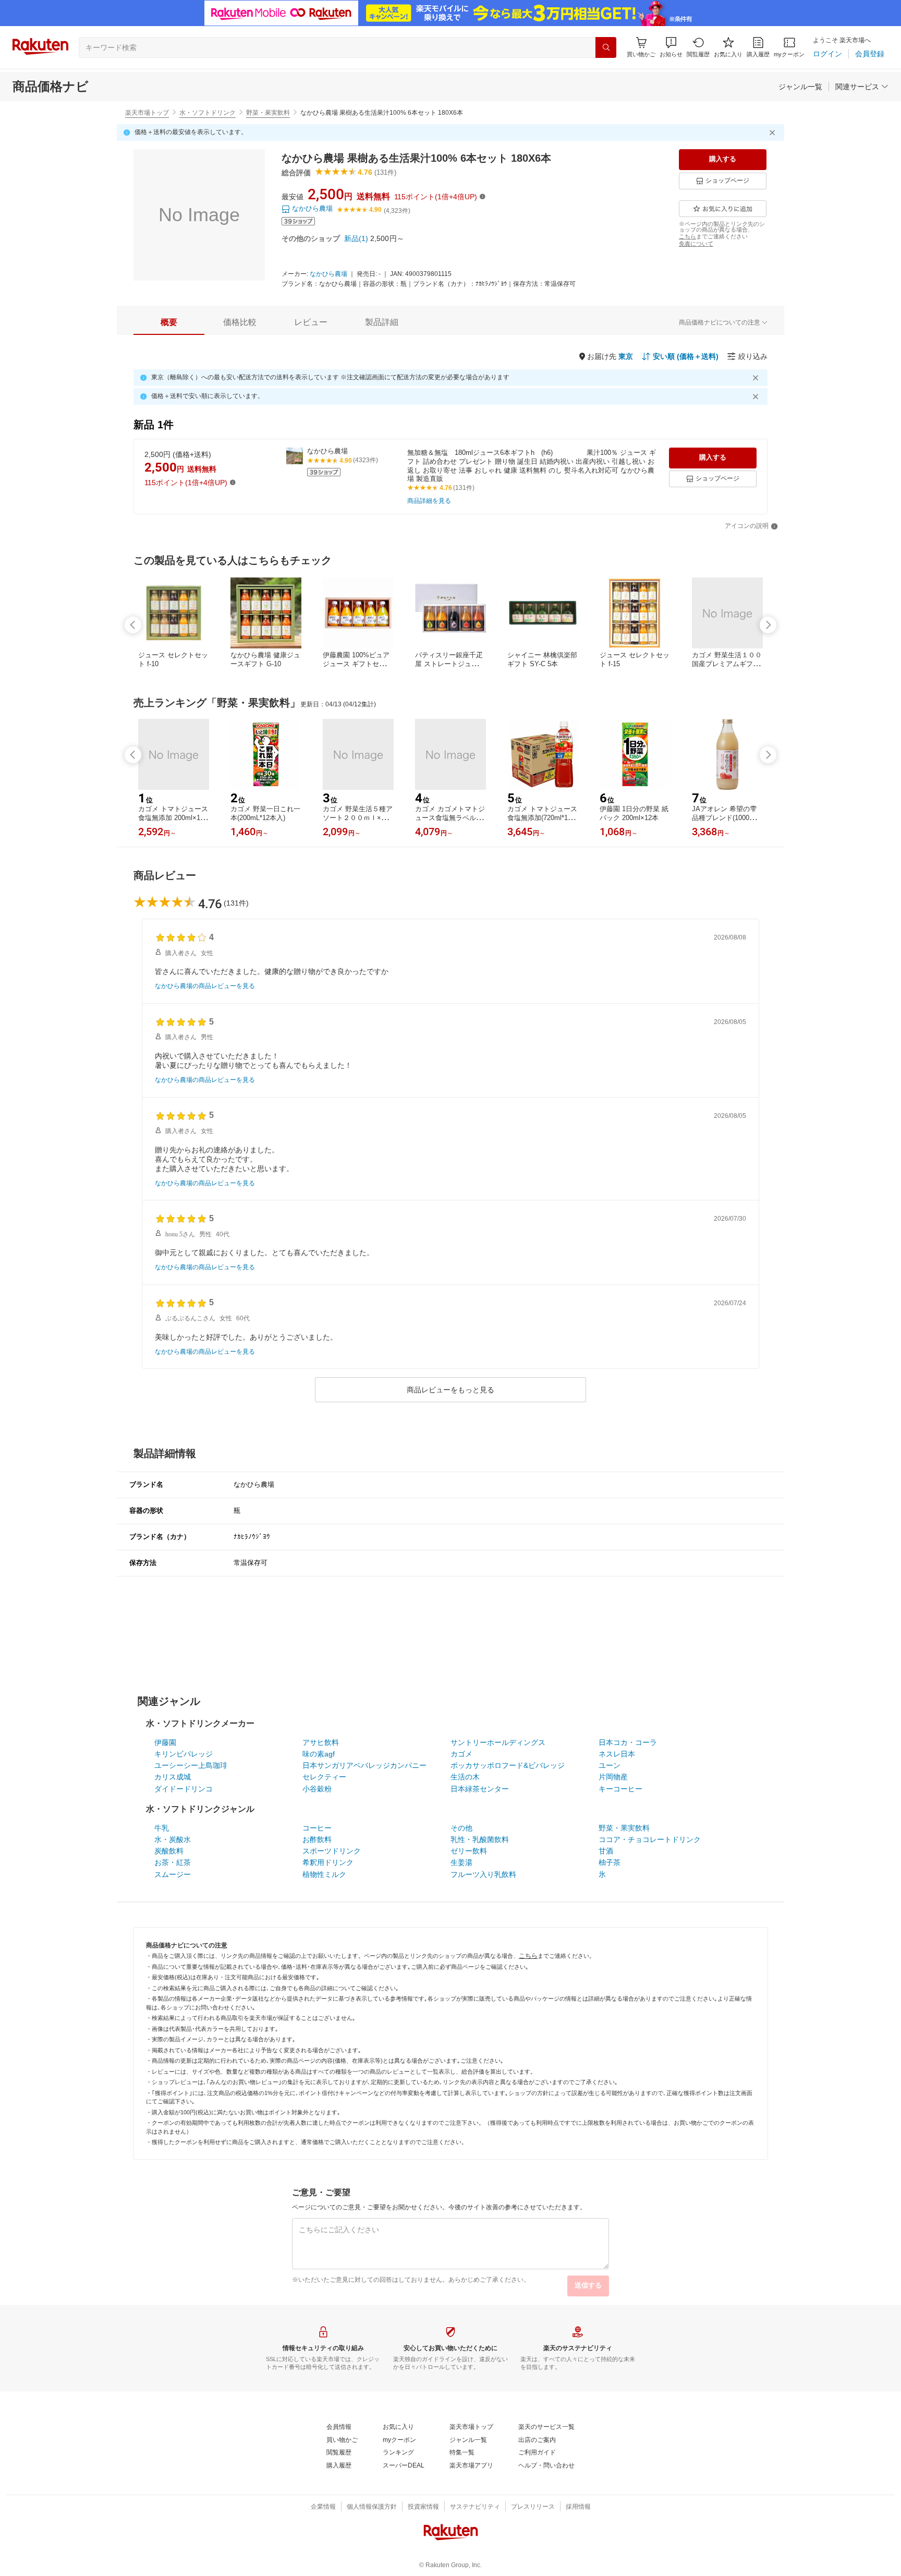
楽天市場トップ (147, 113)
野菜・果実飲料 (268, 113)
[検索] (606, 47)
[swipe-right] (768, 625)
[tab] (169, 322)
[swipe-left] (133, 625)
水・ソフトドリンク (208, 113)
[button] (671, 47)
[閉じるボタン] (774, 133)
